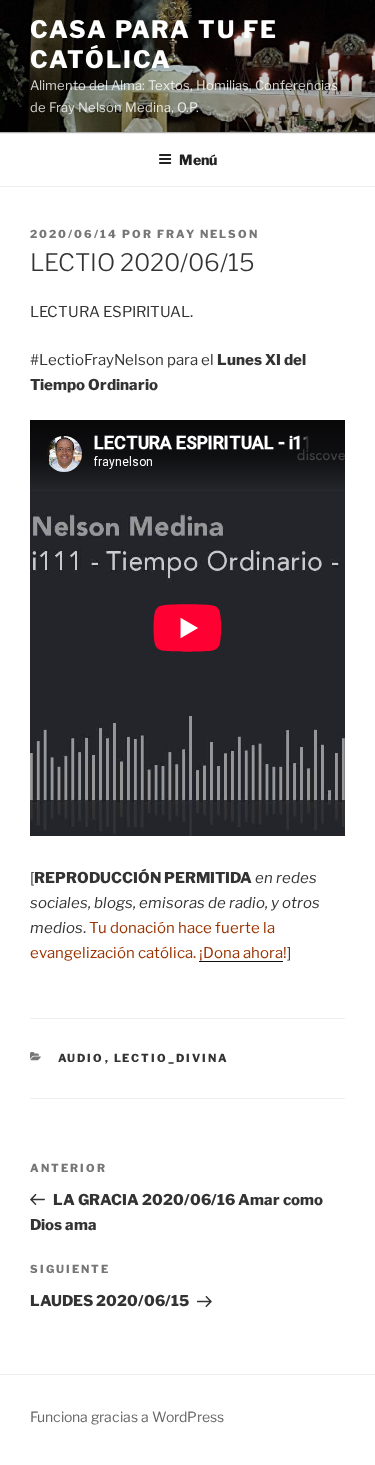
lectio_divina (172, 1058)
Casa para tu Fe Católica (154, 44)
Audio (81, 1058)
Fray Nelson (208, 234)
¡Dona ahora (241, 953)
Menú (198, 159)
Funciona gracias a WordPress (127, 1416)
